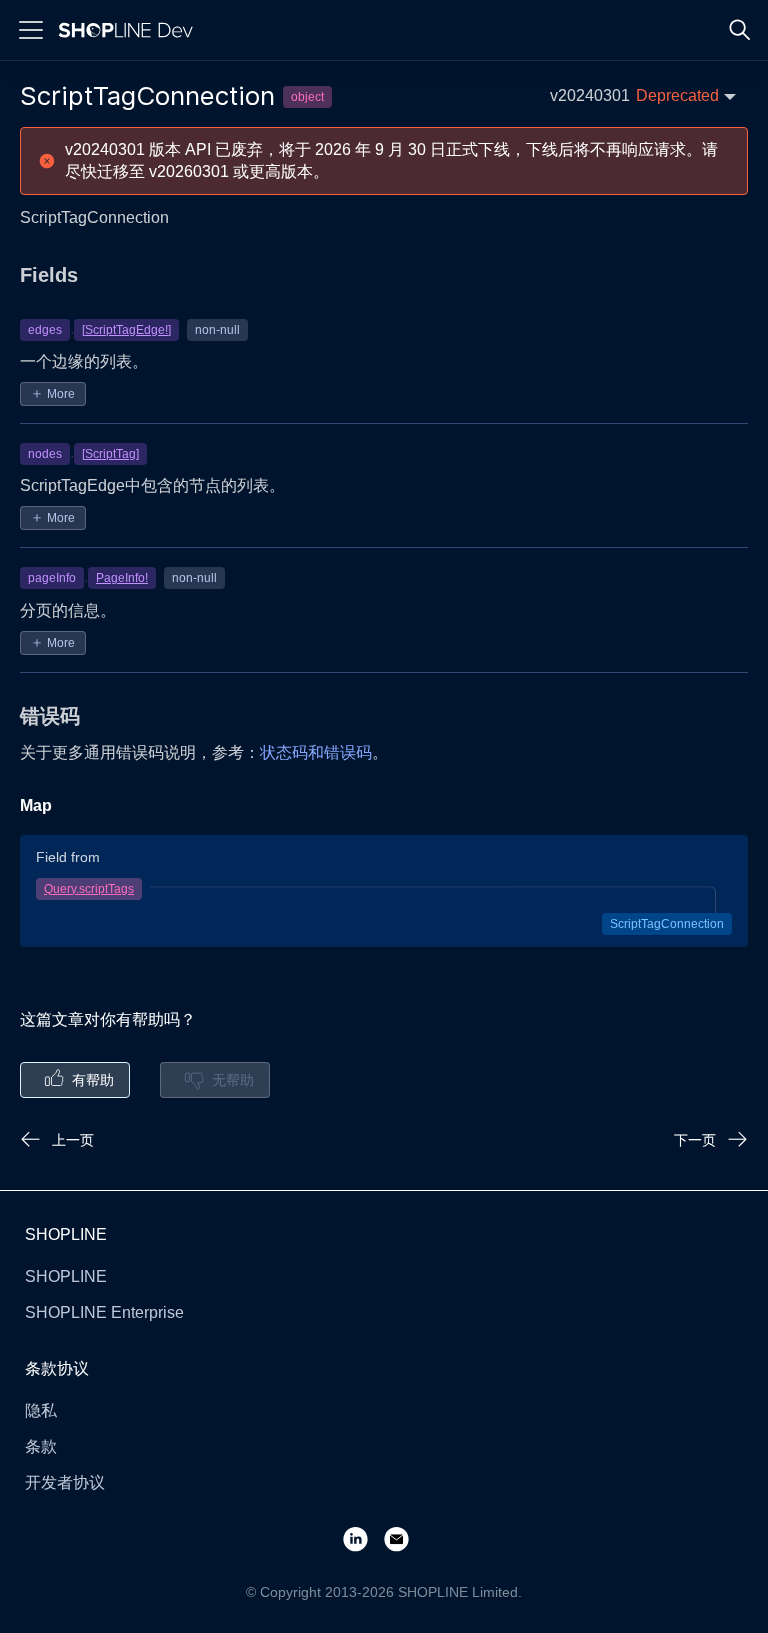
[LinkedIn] (363, 1538)
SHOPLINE (66, 1276)
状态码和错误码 (316, 752)
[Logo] (130, 30)
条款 (41, 1446)
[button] (643, 95)
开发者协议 (65, 1482)
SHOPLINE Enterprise (104, 1312)
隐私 (41, 1410)
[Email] (404, 1538)
